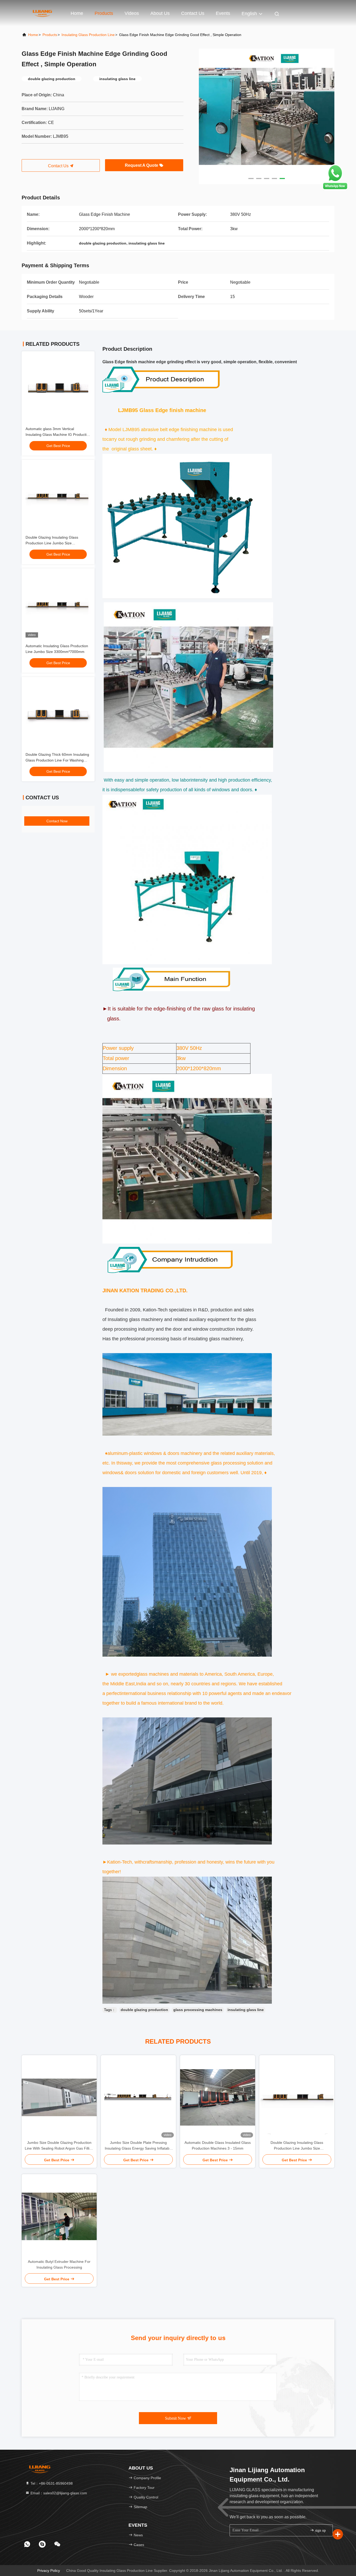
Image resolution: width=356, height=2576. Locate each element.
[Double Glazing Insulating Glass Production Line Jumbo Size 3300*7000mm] (297, 2097)
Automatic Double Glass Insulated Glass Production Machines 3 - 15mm (218, 2145)
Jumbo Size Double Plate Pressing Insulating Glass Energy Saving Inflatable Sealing (139, 2146)
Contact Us (193, 13)
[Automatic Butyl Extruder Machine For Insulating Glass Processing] (59, 2216)
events (223, 13)
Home (77, 13)
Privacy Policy (49, 2571)
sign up (320, 2530)
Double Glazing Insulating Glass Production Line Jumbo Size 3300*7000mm (52, 543)
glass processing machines (198, 2010)
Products (104, 13)
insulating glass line (246, 2010)
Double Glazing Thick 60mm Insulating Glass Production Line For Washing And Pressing (57, 760)
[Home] (42, 13)
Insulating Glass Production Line (88, 35)
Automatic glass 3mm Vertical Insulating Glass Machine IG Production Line (58, 435)
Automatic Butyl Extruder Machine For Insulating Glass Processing (59, 2264)
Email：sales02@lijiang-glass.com (58, 2493)
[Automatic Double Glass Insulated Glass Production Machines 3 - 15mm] (218, 2097)
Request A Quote (142, 165)
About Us (160, 13)
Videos (132, 13)
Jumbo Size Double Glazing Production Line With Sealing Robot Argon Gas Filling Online (59, 2146)
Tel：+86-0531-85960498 (51, 2483)
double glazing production (144, 2010)
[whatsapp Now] (335, 189)
